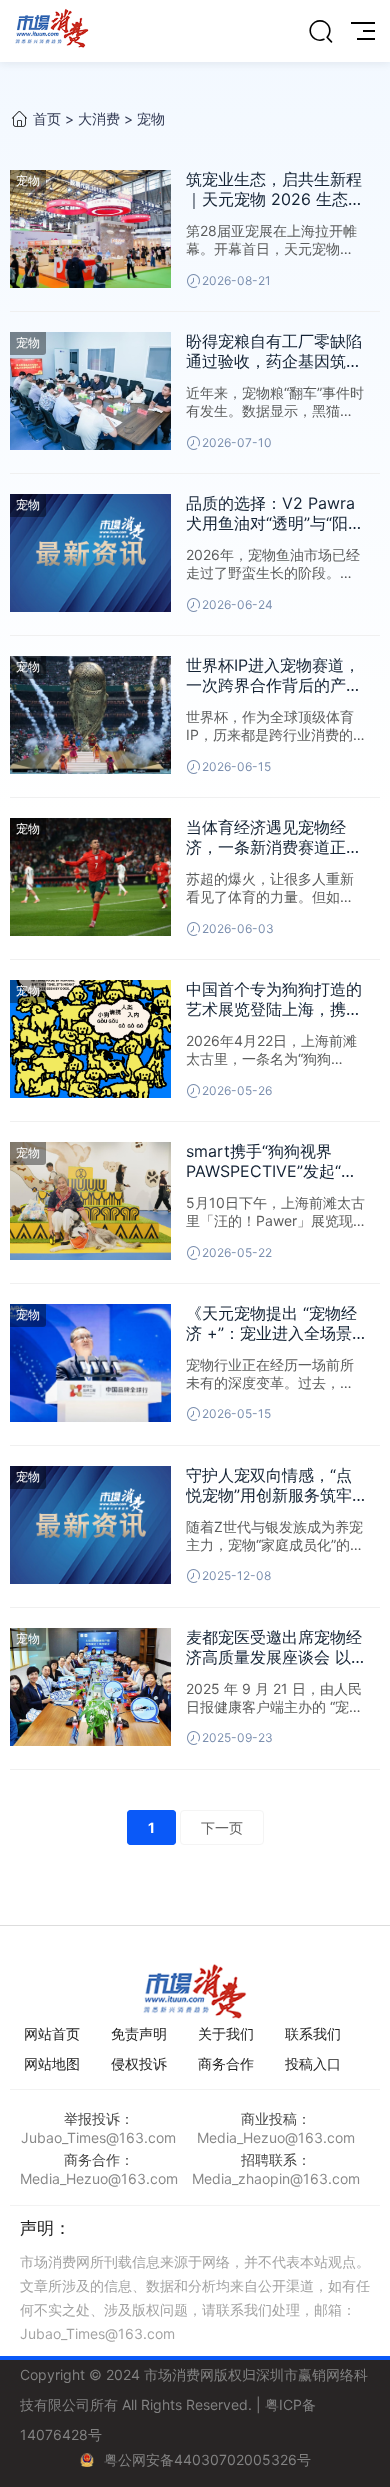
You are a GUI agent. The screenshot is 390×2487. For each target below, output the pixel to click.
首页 (47, 118)
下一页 (222, 1827)
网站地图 (52, 2063)
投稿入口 (313, 2063)
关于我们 (226, 2033)
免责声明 (139, 2033)
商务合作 (226, 2063)
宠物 (151, 118)
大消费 (99, 118)
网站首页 (52, 2033)
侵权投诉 (139, 2063)
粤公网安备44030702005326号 (207, 2459)
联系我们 (313, 2033)
